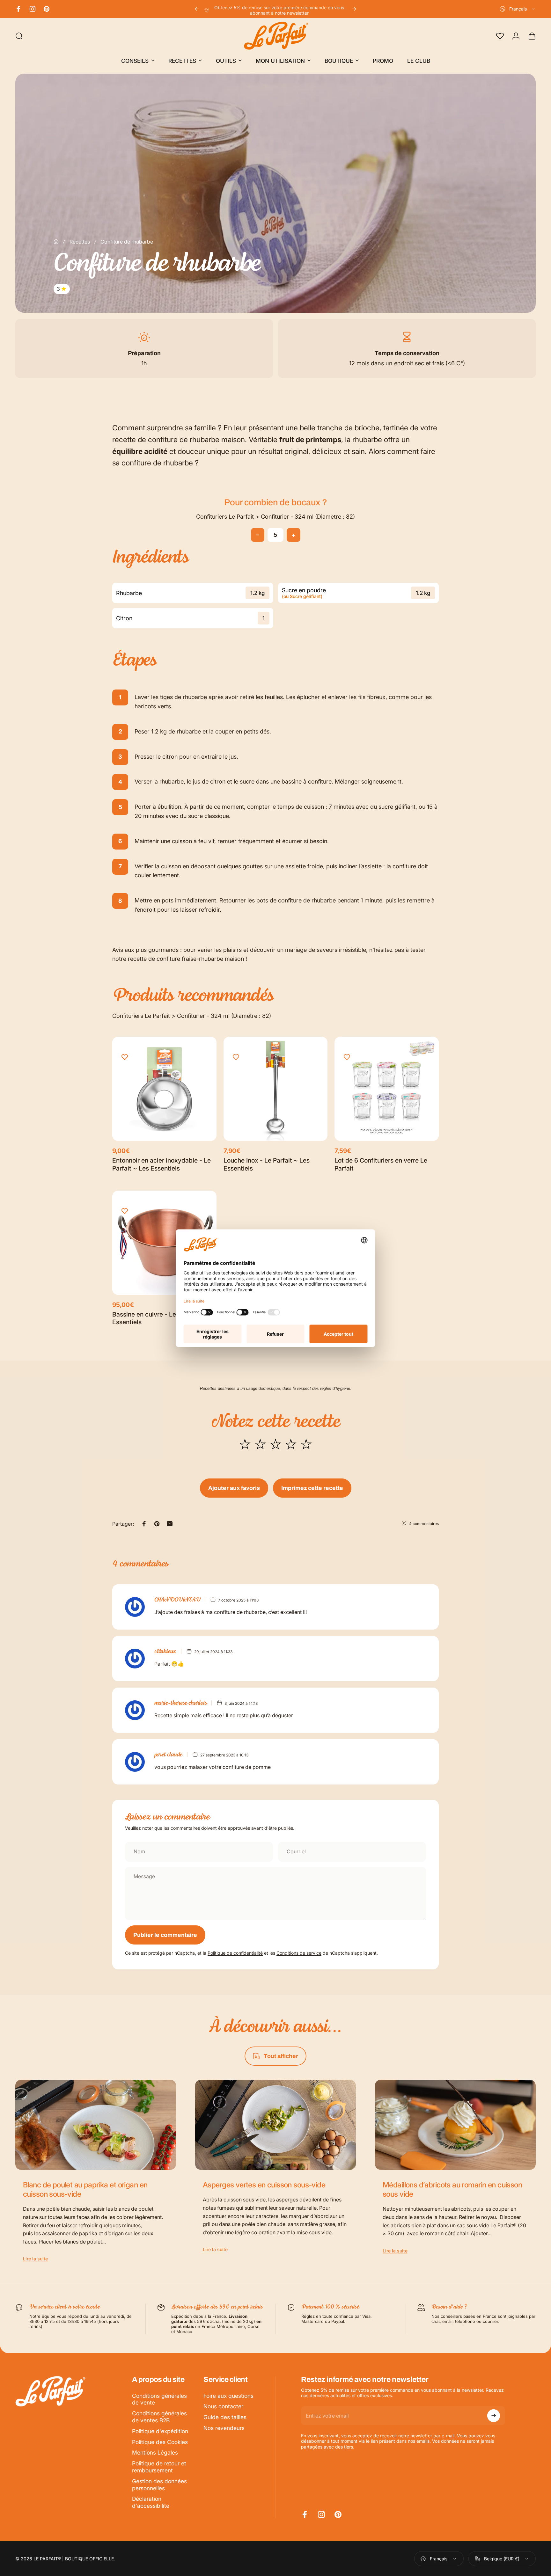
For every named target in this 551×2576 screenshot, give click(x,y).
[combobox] (518, 9)
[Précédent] (197, 9)
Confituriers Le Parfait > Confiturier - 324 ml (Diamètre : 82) (275, 517)
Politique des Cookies (160, 2442)
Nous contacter (223, 2406)
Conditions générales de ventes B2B (159, 2417)
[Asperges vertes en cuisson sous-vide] (275, 2125)
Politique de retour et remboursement (159, 2467)
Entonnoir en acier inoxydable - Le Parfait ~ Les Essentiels (162, 1164)
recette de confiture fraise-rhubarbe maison (186, 959)
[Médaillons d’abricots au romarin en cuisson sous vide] (455, 2125)
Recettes (80, 242)
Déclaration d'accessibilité (151, 2502)
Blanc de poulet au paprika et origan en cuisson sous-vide (85, 2189)
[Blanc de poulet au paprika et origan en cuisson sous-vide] (96, 2125)
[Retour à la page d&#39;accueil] (56, 242)
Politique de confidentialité (235, 1953)
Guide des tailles (225, 2417)
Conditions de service (299, 1953)
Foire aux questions (228, 2396)
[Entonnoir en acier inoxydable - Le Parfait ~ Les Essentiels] (164, 1089)
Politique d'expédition (160, 2431)
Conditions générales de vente (159, 2399)
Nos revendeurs (224, 2428)
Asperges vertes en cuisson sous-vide (264, 2185)
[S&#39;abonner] (494, 2416)
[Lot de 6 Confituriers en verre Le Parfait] (387, 1089)
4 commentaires (424, 1524)
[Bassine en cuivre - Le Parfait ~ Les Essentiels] (164, 1243)
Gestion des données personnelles (159, 2485)
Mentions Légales (155, 2452)
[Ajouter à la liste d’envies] (125, 1057)
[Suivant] (354, 9)
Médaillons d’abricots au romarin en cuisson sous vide (452, 2189)
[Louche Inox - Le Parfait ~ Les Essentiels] (276, 1089)
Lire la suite (35, 2259)
